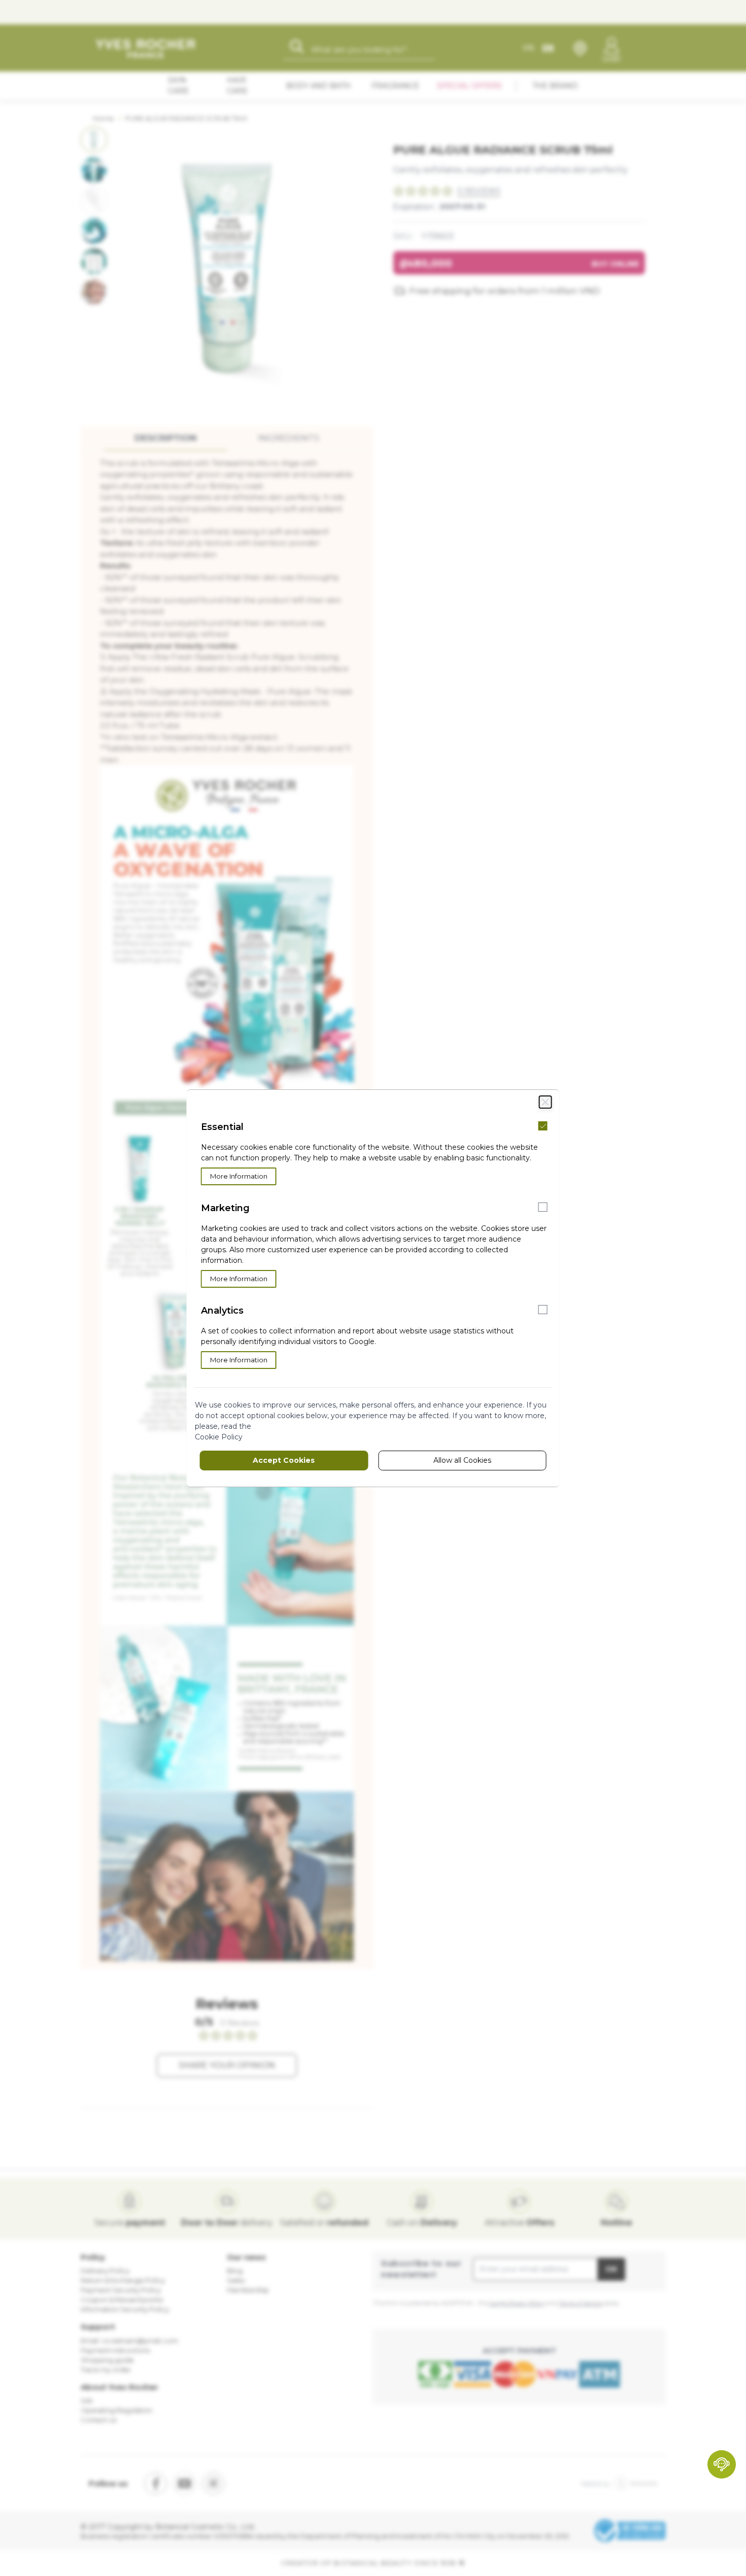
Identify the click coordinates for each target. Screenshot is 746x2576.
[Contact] (722, 2464)
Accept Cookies (284, 1460)
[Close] (546, 1102)
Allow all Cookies (462, 1460)
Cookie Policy (219, 1437)
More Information (239, 1176)
